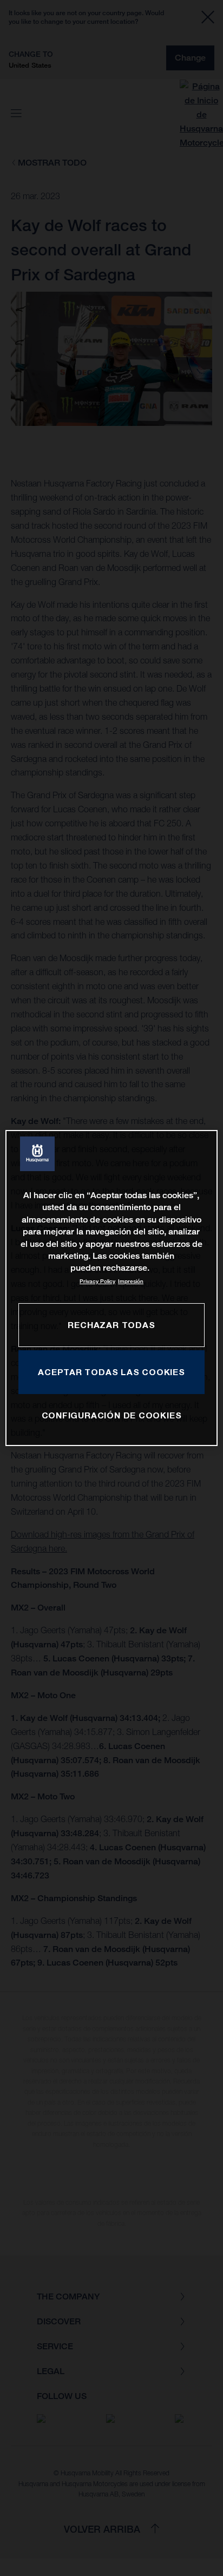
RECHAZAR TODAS (111, 1325)
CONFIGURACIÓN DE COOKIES (112, 1415)
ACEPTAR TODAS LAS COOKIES (111, 1372)
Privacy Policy (97, 1281)
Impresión (131, 1281)
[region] (111, 1288)
